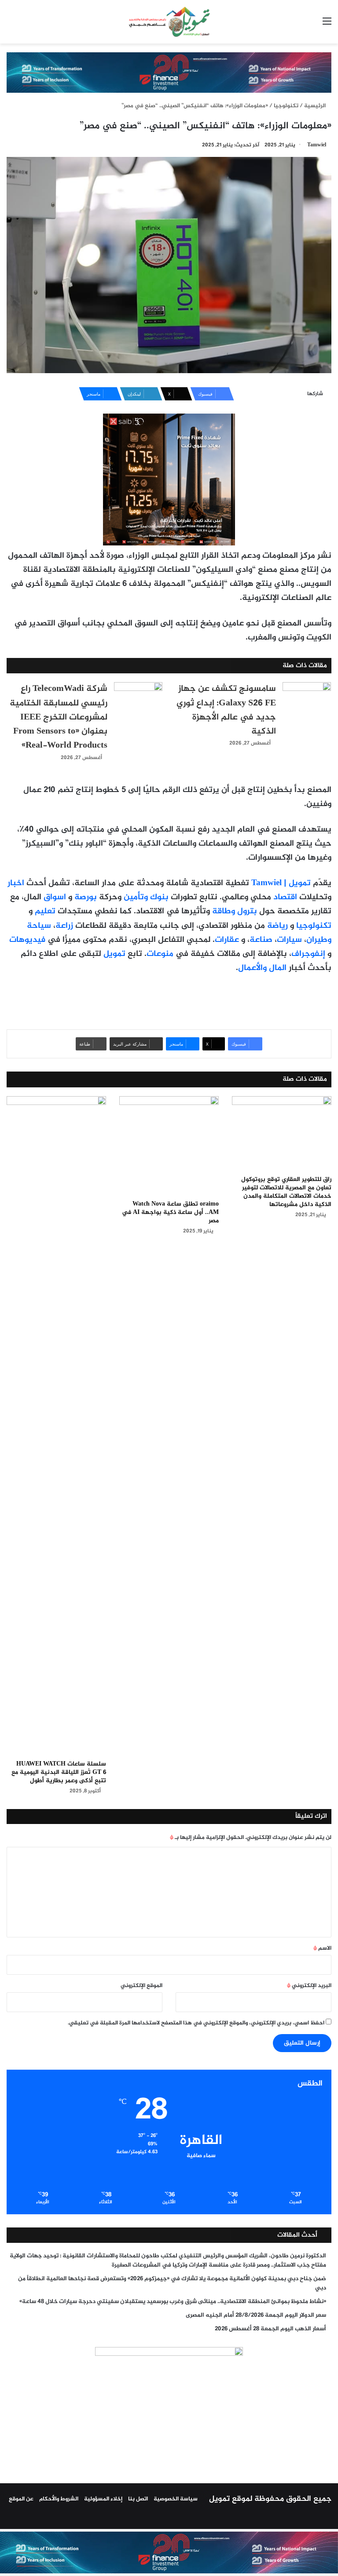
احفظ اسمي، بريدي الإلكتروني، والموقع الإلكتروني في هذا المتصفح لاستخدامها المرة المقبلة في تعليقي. (196, 2023)
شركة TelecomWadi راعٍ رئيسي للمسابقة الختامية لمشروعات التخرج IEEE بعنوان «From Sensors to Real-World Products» (59, 717)
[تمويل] (169, 22)
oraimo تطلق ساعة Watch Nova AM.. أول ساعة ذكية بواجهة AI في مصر (170, 1212)
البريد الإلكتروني (309, 1986)
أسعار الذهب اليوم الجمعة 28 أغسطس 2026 (270, 2329)
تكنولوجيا (286, 106)
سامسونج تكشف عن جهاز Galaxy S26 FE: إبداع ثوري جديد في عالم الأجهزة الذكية (226, 710)
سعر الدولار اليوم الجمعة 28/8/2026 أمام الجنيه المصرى (256, 2315)
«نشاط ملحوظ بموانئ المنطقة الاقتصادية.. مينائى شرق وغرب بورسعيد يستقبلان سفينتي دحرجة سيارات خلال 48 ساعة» (173, 2302)
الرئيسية (316, 106)
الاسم (322, 1948)
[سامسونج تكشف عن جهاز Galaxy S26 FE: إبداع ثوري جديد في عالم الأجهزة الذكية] (307, 699)
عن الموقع (21, 2499)
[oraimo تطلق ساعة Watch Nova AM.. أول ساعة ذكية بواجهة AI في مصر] (169, 1146)
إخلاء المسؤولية (103, 2499)
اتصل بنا (138, 2499)
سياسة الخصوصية (176, 2499)
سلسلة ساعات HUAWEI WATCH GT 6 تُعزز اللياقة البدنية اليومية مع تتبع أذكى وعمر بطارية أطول (59, 1772)
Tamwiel (317, 145)
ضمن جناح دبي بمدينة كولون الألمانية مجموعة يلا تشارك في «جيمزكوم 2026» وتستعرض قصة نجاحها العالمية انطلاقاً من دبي (172, 2284)
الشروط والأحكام (59, 2499)
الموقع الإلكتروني (141, 1986)
